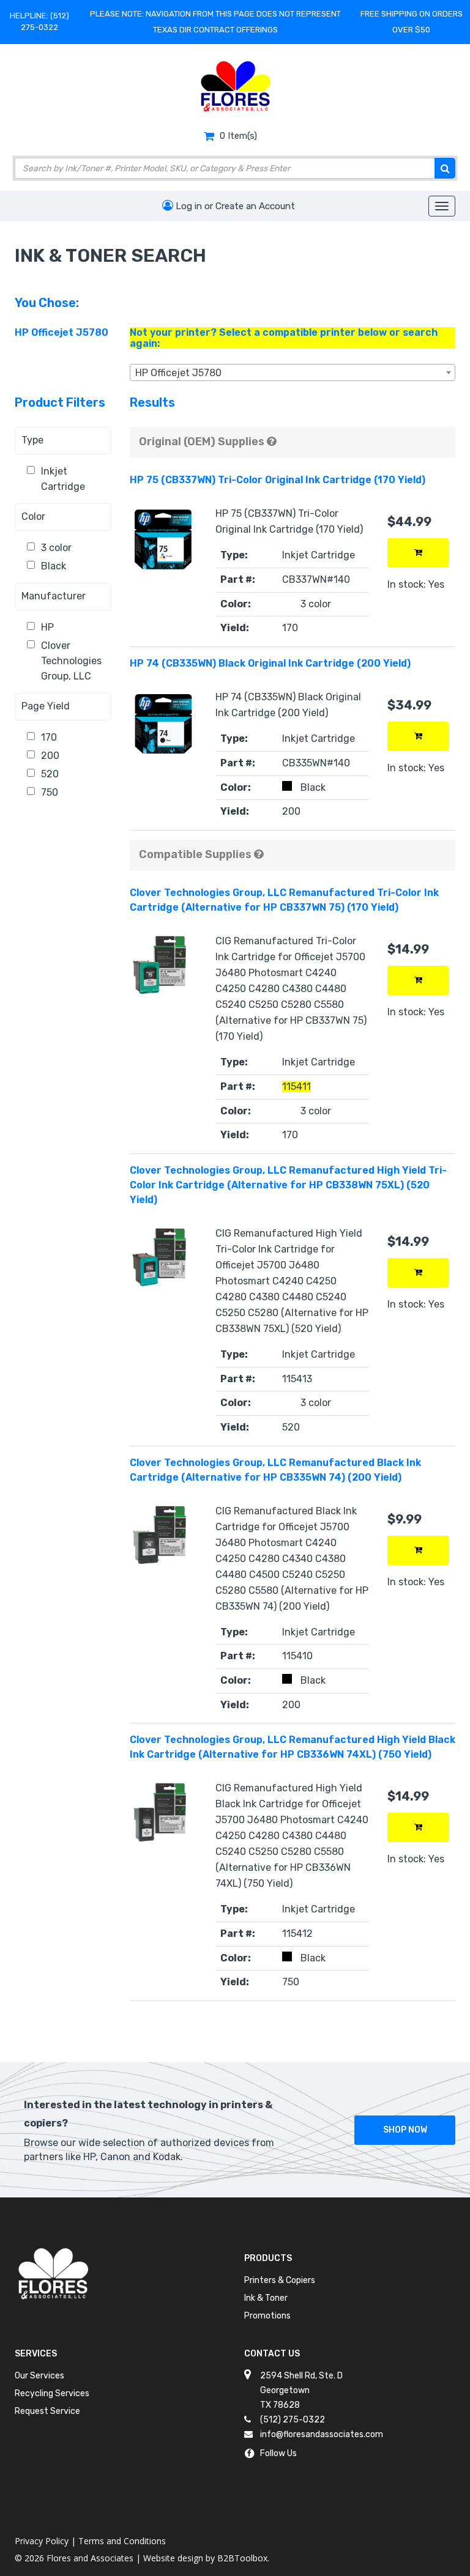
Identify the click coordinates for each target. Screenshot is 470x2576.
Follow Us (278, 2453)
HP (47, 627)
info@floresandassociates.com (322, 2434)
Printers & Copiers (280, 2280)
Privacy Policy (42, 2541)
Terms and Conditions (122, 2541)
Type (32, 440)
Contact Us (272, 2354)
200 (50, 756)
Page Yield (46, 706)
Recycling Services (52, 2393)
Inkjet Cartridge (63, 479)
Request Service (47, 2411)
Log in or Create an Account (234, 206)
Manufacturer (54, 596)
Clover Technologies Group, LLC (71, 661)
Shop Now (405, 2130)
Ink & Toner (266, 2298)
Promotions (267, 2316)
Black (54, 566)
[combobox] (293, 372)
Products (268, 2258)
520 (50, 774)
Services (36, 2354)
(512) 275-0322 (293, 2420)
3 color (56, 548)
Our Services (39, 2376)
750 (50, 792)
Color (33, 516)
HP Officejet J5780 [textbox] (178, 373)
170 (49, 737)
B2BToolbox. (243, 2558)
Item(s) (238, 136)
